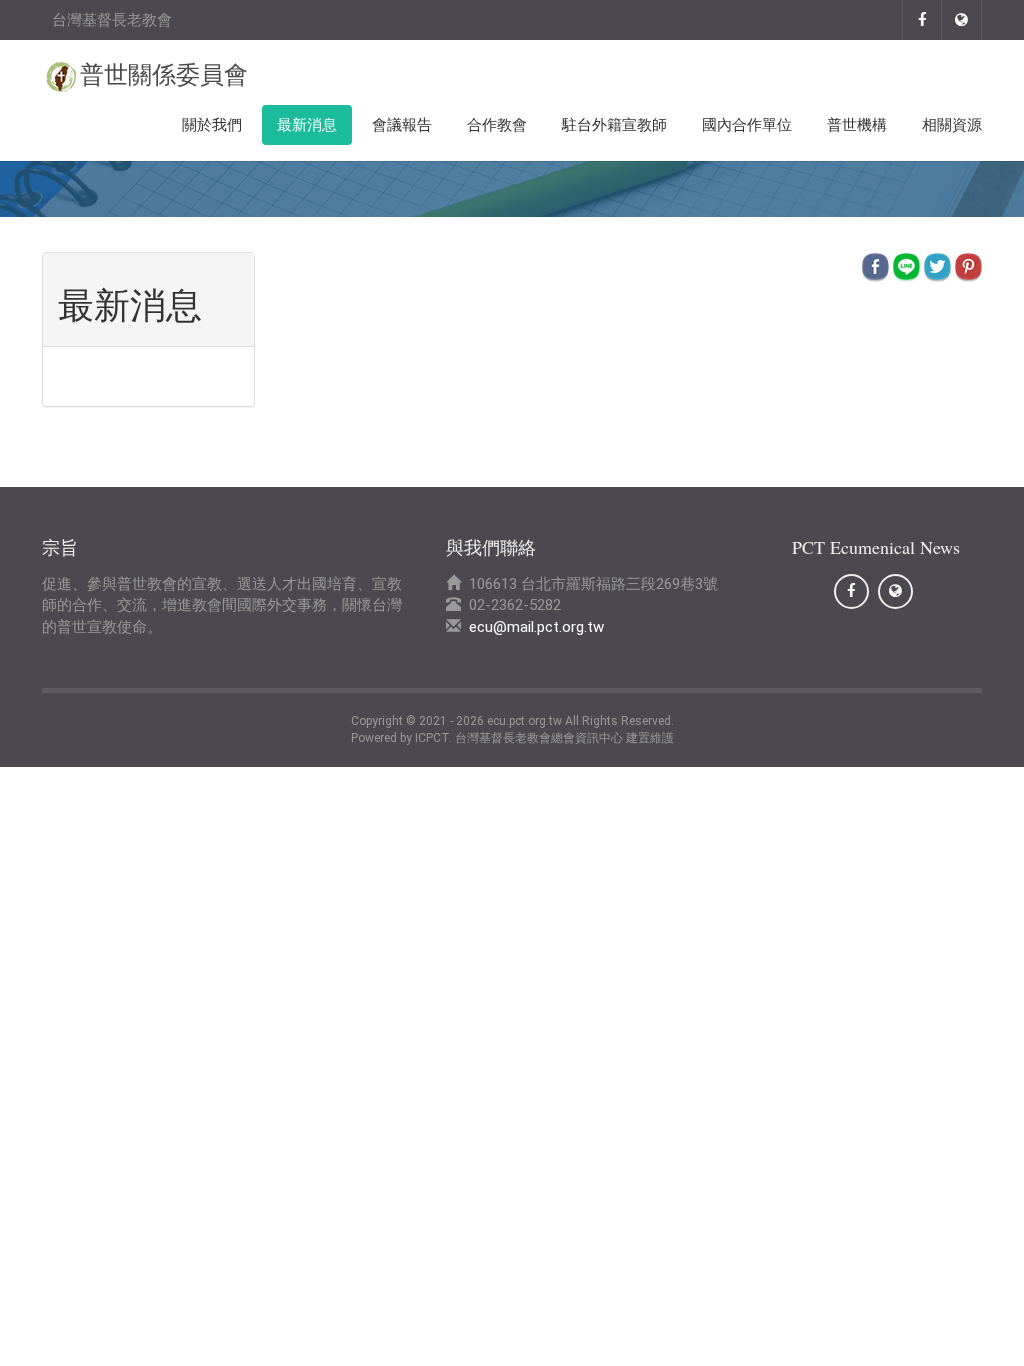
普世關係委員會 (164, 75)
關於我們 (212, 125)
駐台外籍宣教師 (614, 125)
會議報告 (402, 125)
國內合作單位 (747, 125)
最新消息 (307, 125)
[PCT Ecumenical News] (922, 20)
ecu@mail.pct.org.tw (536, 627)
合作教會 (497, 125)
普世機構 (857, 125)
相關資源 (952, 125)
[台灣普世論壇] (962, 20)
